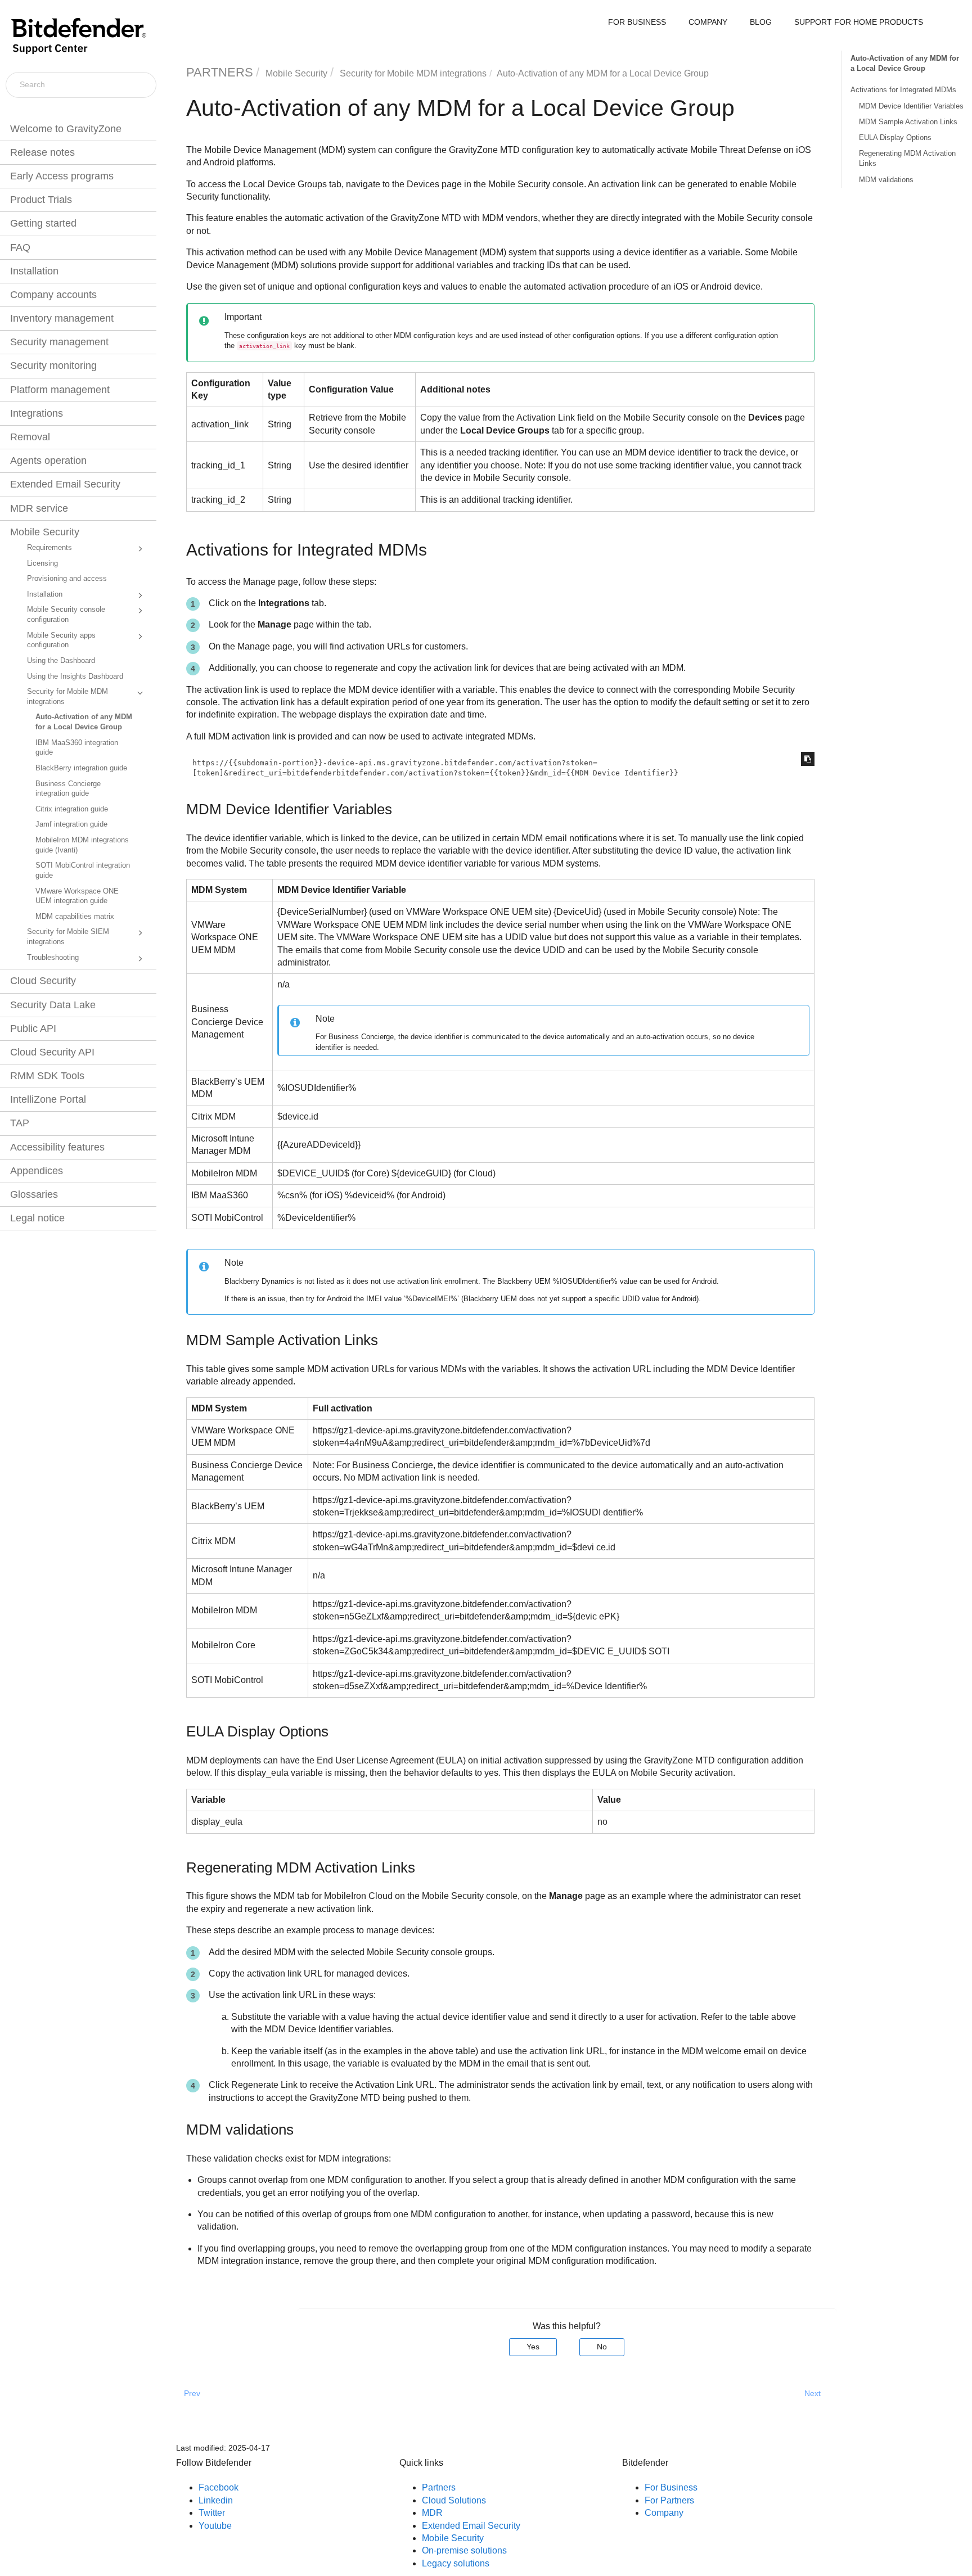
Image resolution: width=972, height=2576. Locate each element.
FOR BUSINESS (637, 22)
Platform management (60, 390)
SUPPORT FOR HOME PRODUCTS (859, 22)
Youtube (215, 2526)
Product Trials (41, 200)
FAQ (20, 247)
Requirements (49, 548)
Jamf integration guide (71, 824)
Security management (59, 342)
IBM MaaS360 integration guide (77, 748)
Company (664, 2513)
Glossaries (34, 1194)
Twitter (212, 2513)
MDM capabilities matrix (75, 917)
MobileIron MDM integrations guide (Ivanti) (82, 845)
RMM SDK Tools (47, 1076)
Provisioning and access (67, 579)
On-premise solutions (464, 2550)
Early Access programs (62, 176)
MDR (432, 2513)
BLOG (761, 22)
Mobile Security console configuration (66, 615)
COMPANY (708, 22)
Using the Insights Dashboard (75, 676)
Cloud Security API (52, 1052)
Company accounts (53, 295)
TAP (20, 1123)
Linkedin (216, 2500)
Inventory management (62, 318)
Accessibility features (57, 1147)
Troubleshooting (53, 958)
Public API (33, 1028)
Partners (439, 2487)
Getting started (43, 223)
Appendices (37, 1171)
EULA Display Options (895, 137)
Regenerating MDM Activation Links (907, 158)
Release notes (42, 152)
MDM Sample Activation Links (908, 122)
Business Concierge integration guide (68, 789)
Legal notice (37, 1218)
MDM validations (886, 180)
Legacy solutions (456, 2563)
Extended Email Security (65, 484)
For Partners (669, 2500)
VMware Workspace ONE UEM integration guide (77, 896)
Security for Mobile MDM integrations (67, 697)
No (602, 2347)
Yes (533, 2347)
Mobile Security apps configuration (61, 640)
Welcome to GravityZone (66, 129)
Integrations (37, 413)
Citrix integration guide (72, 809)
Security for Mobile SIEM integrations (68, 937)
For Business (671, 2487)
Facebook (219, 2487)
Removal (30, 437)
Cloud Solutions (454, 2500)
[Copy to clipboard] (808, 759)
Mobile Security (45, 532)
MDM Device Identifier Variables (911, 106)
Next (813, 2393)
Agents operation (48, 461)
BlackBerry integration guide (81, 768)
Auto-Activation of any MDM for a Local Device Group (84, 722)
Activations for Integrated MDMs (903, 90)
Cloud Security (43, 981)
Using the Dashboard (61, 661)
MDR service (39, 508)
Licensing (42, 563)
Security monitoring (53, 366)
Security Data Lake (53, 1005)
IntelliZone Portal (48, 1099)
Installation (34, 271)
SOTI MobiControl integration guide (83, 870)
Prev (192, 2393)
